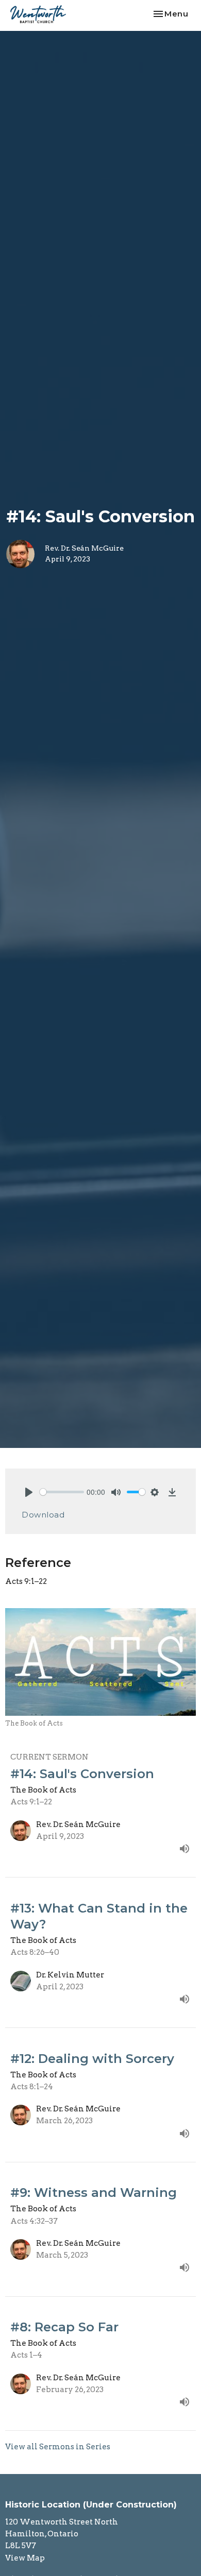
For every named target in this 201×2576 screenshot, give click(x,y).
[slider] (62, 1492)
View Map (25, 2558)
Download (43, 1515)
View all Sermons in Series (58, 2447)
